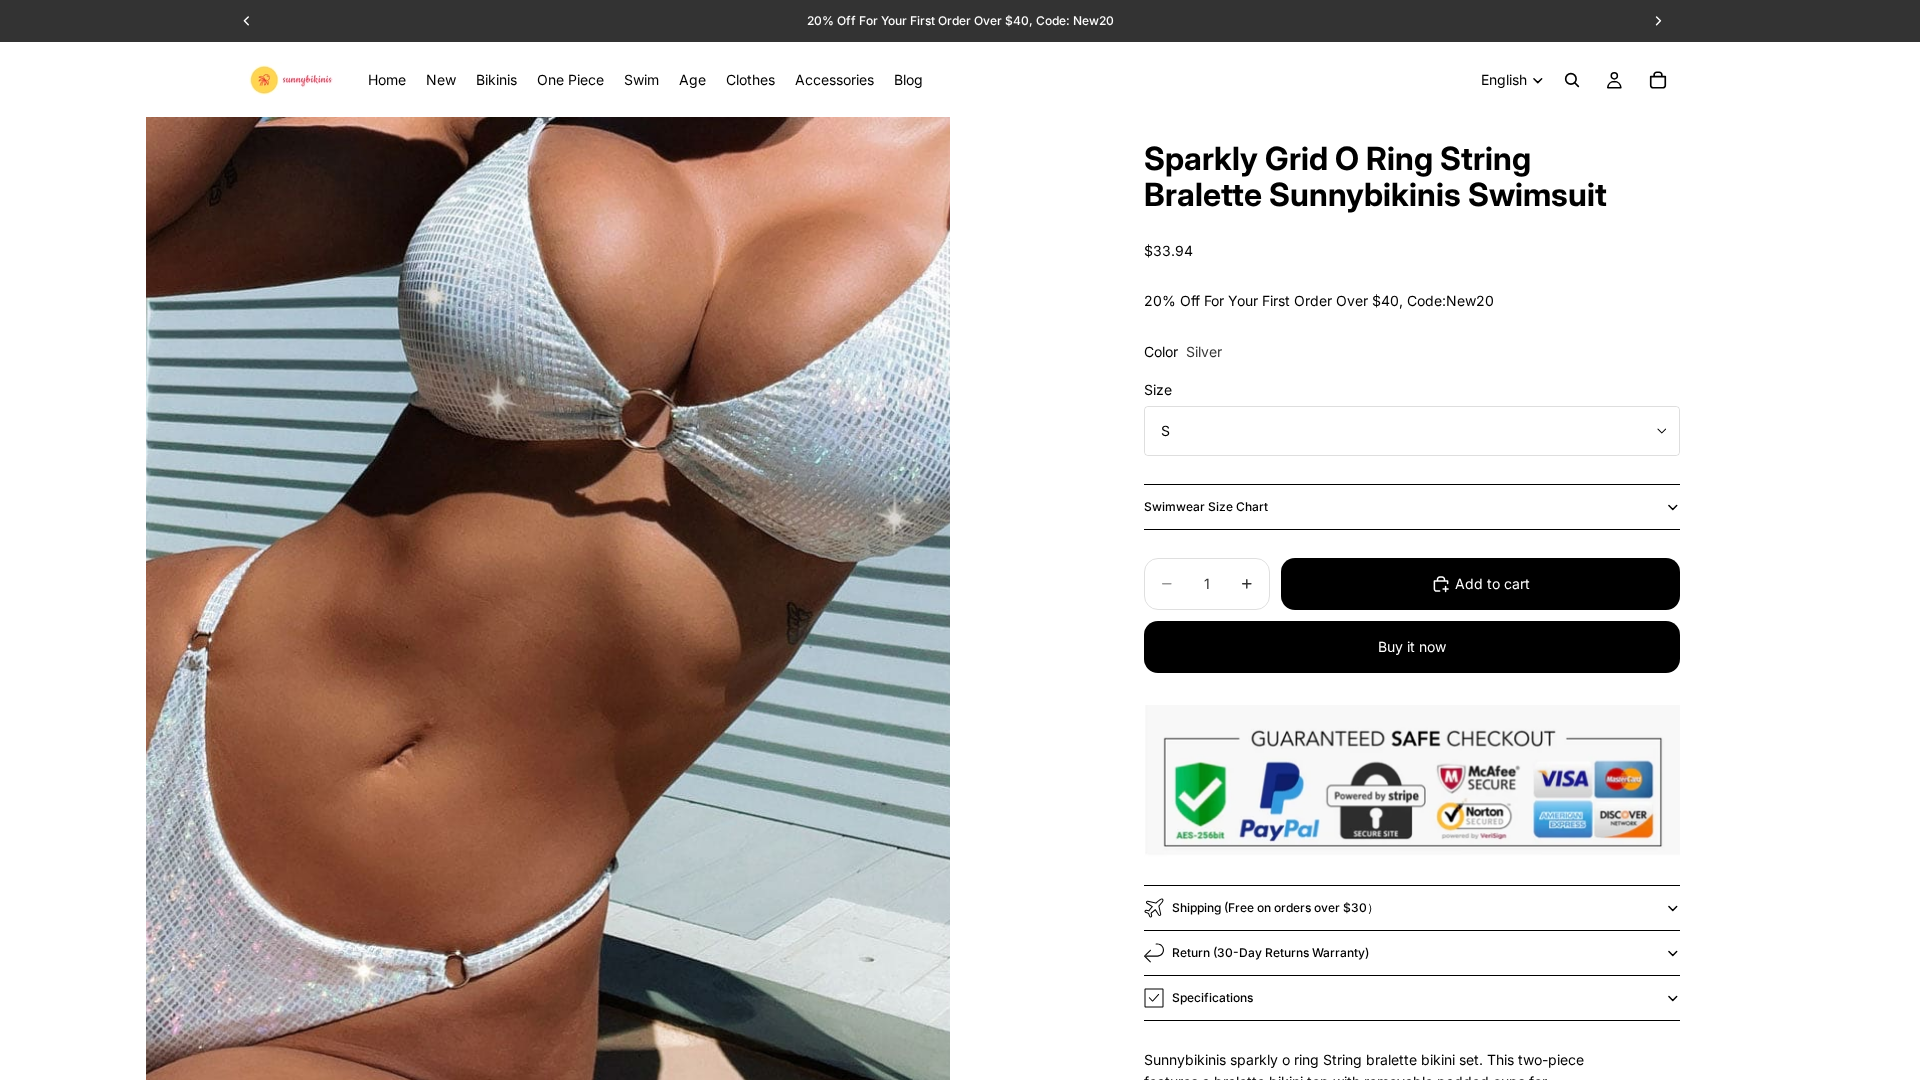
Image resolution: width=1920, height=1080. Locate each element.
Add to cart (1492, 583)
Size (1158, 389)
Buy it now (1412, 646)
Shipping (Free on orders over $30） (1275, 907)
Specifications (1212, 997)
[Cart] (1658, 80)
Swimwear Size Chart (1206, 506)
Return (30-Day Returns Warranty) (1270, 952)
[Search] (1572, 80)
